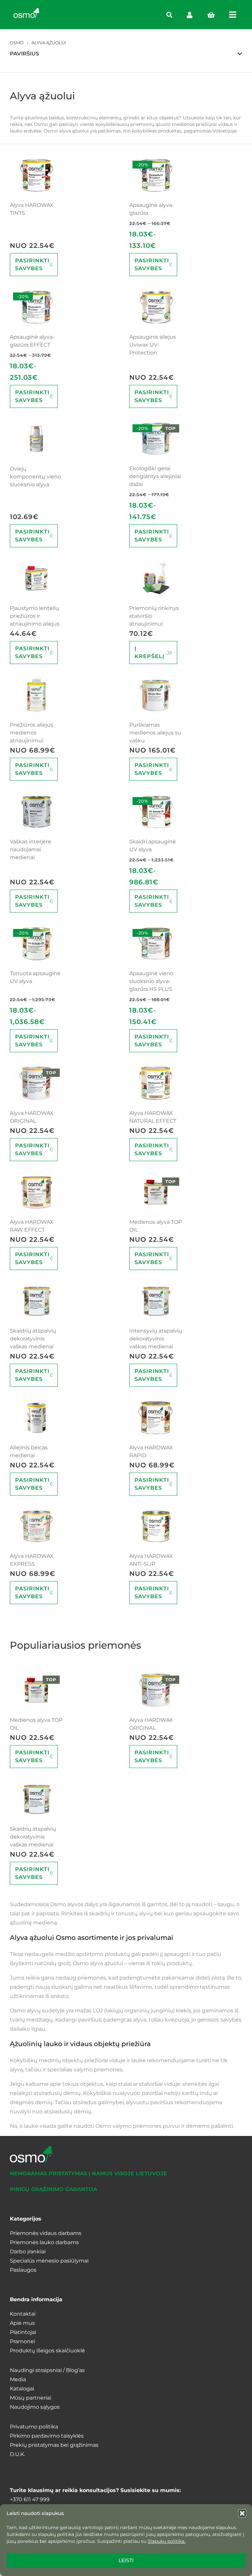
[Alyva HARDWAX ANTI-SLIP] (156, 1527)
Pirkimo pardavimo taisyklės (47, 2436)
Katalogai (22, 2389)
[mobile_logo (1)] (27, 10)
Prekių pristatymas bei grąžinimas (54, 2445)
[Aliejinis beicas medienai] (36, 1418)
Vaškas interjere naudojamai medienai (31, 849)
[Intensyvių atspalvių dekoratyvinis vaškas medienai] (156, 1301)
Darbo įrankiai (28, 2252)
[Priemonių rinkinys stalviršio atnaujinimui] (156, 578)
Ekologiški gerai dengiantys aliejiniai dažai (155, 476)
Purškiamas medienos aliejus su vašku (155, 733)
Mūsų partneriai (31, 2398)
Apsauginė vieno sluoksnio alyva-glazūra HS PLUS (151, 981)
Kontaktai (23, 2314)
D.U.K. (17, 2454)
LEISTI (126, 2560)
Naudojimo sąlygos (35, 2407)
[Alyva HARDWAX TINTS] (36, 175)
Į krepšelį (149, 652)
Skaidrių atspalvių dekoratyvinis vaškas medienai (33, 1339)
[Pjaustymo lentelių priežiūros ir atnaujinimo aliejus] (36, 578)
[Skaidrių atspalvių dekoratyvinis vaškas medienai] (36, 1301)
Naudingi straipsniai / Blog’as (47, 2370)
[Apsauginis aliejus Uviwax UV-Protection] (156, 307)
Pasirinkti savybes (32, 264)
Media (18, 2379)
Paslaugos (23, 2270)
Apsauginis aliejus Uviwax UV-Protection (153, 345)
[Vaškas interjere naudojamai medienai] (36, 812)
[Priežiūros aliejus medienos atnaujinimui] (36, 695)
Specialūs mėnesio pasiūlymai (49, 2261)
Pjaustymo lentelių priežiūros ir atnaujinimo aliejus (35, 616)
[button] (242, 2513)
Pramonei (22, 2341)
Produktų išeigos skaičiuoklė (47, 2351)
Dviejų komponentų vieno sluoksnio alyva (35, 477)
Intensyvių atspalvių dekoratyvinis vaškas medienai (156, 1339)
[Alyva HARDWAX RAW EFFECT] (36, 1192)
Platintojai (23, 2332)
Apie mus (22, 2323)
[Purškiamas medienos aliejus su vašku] (156, 695)
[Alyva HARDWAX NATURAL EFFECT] (156, 1083)
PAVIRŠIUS (24, 54)
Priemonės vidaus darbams (46, 2233)
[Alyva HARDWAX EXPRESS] (36, 1527)
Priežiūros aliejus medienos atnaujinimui (31, 733)
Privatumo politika (34, 2427)
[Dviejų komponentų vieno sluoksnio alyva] (36, 439)
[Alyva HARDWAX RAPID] (156, 1418)
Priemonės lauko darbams (44, 2242)
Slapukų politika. (167, 2541)
